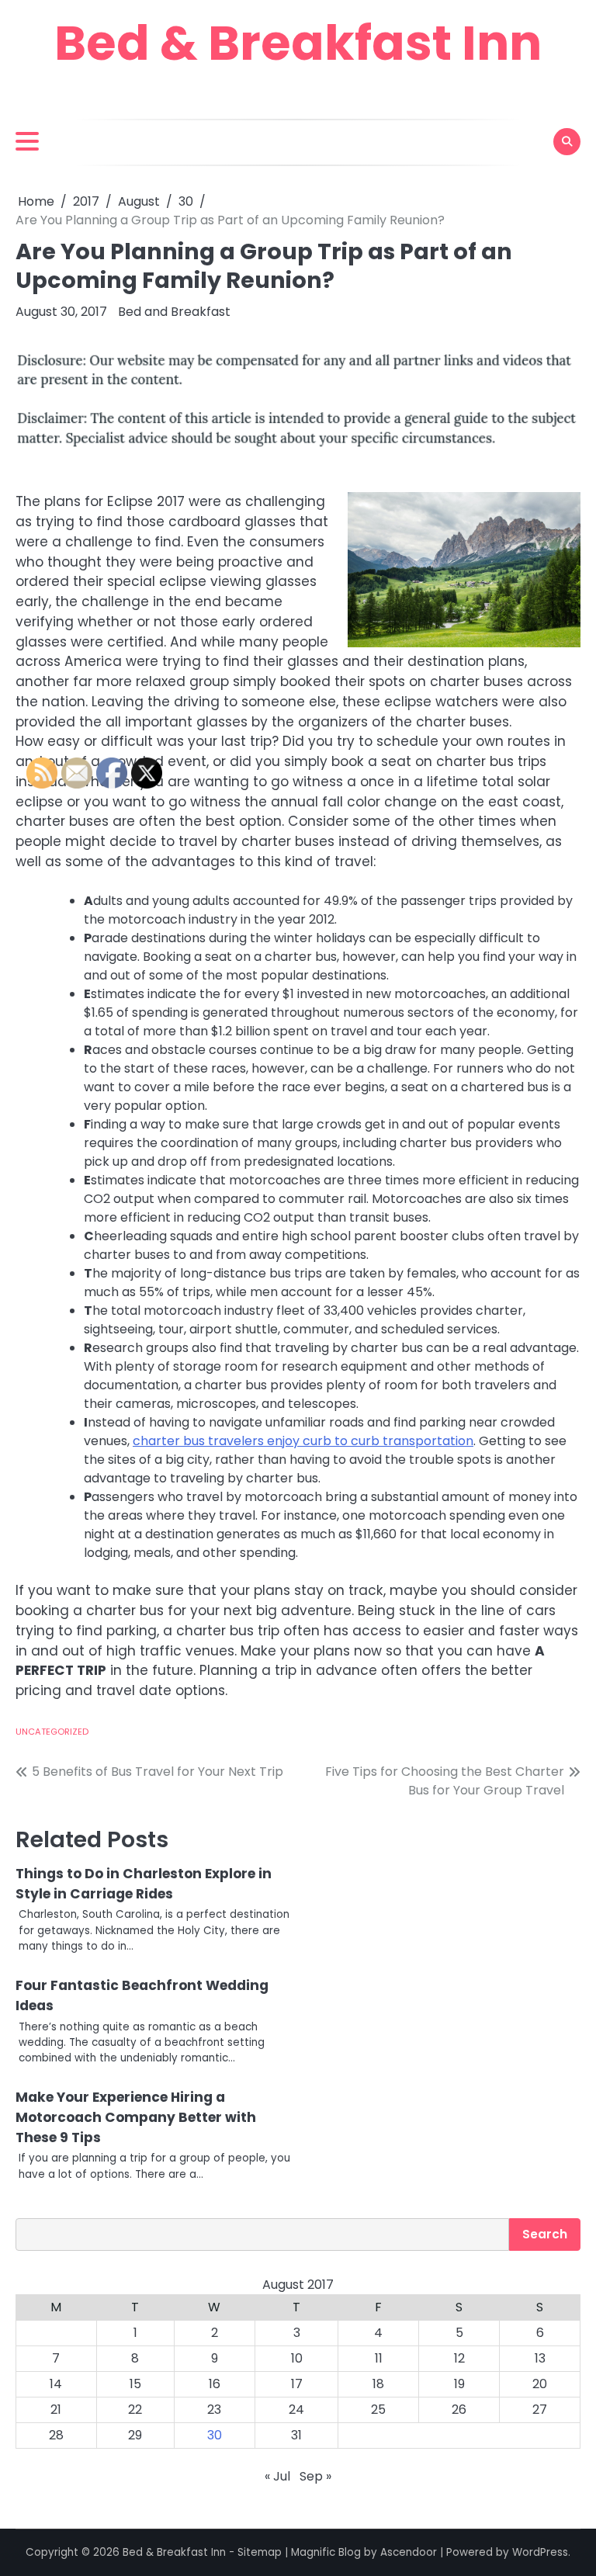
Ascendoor (409, 2552)
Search (545, 2234)
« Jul (277, 2476)
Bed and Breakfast (174, 312)
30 (215, 2435)
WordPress (540, 2552)
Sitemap (260, 2552)
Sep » (315, 2476)
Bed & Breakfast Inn (298, 43)
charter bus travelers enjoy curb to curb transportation (303, 1441)
